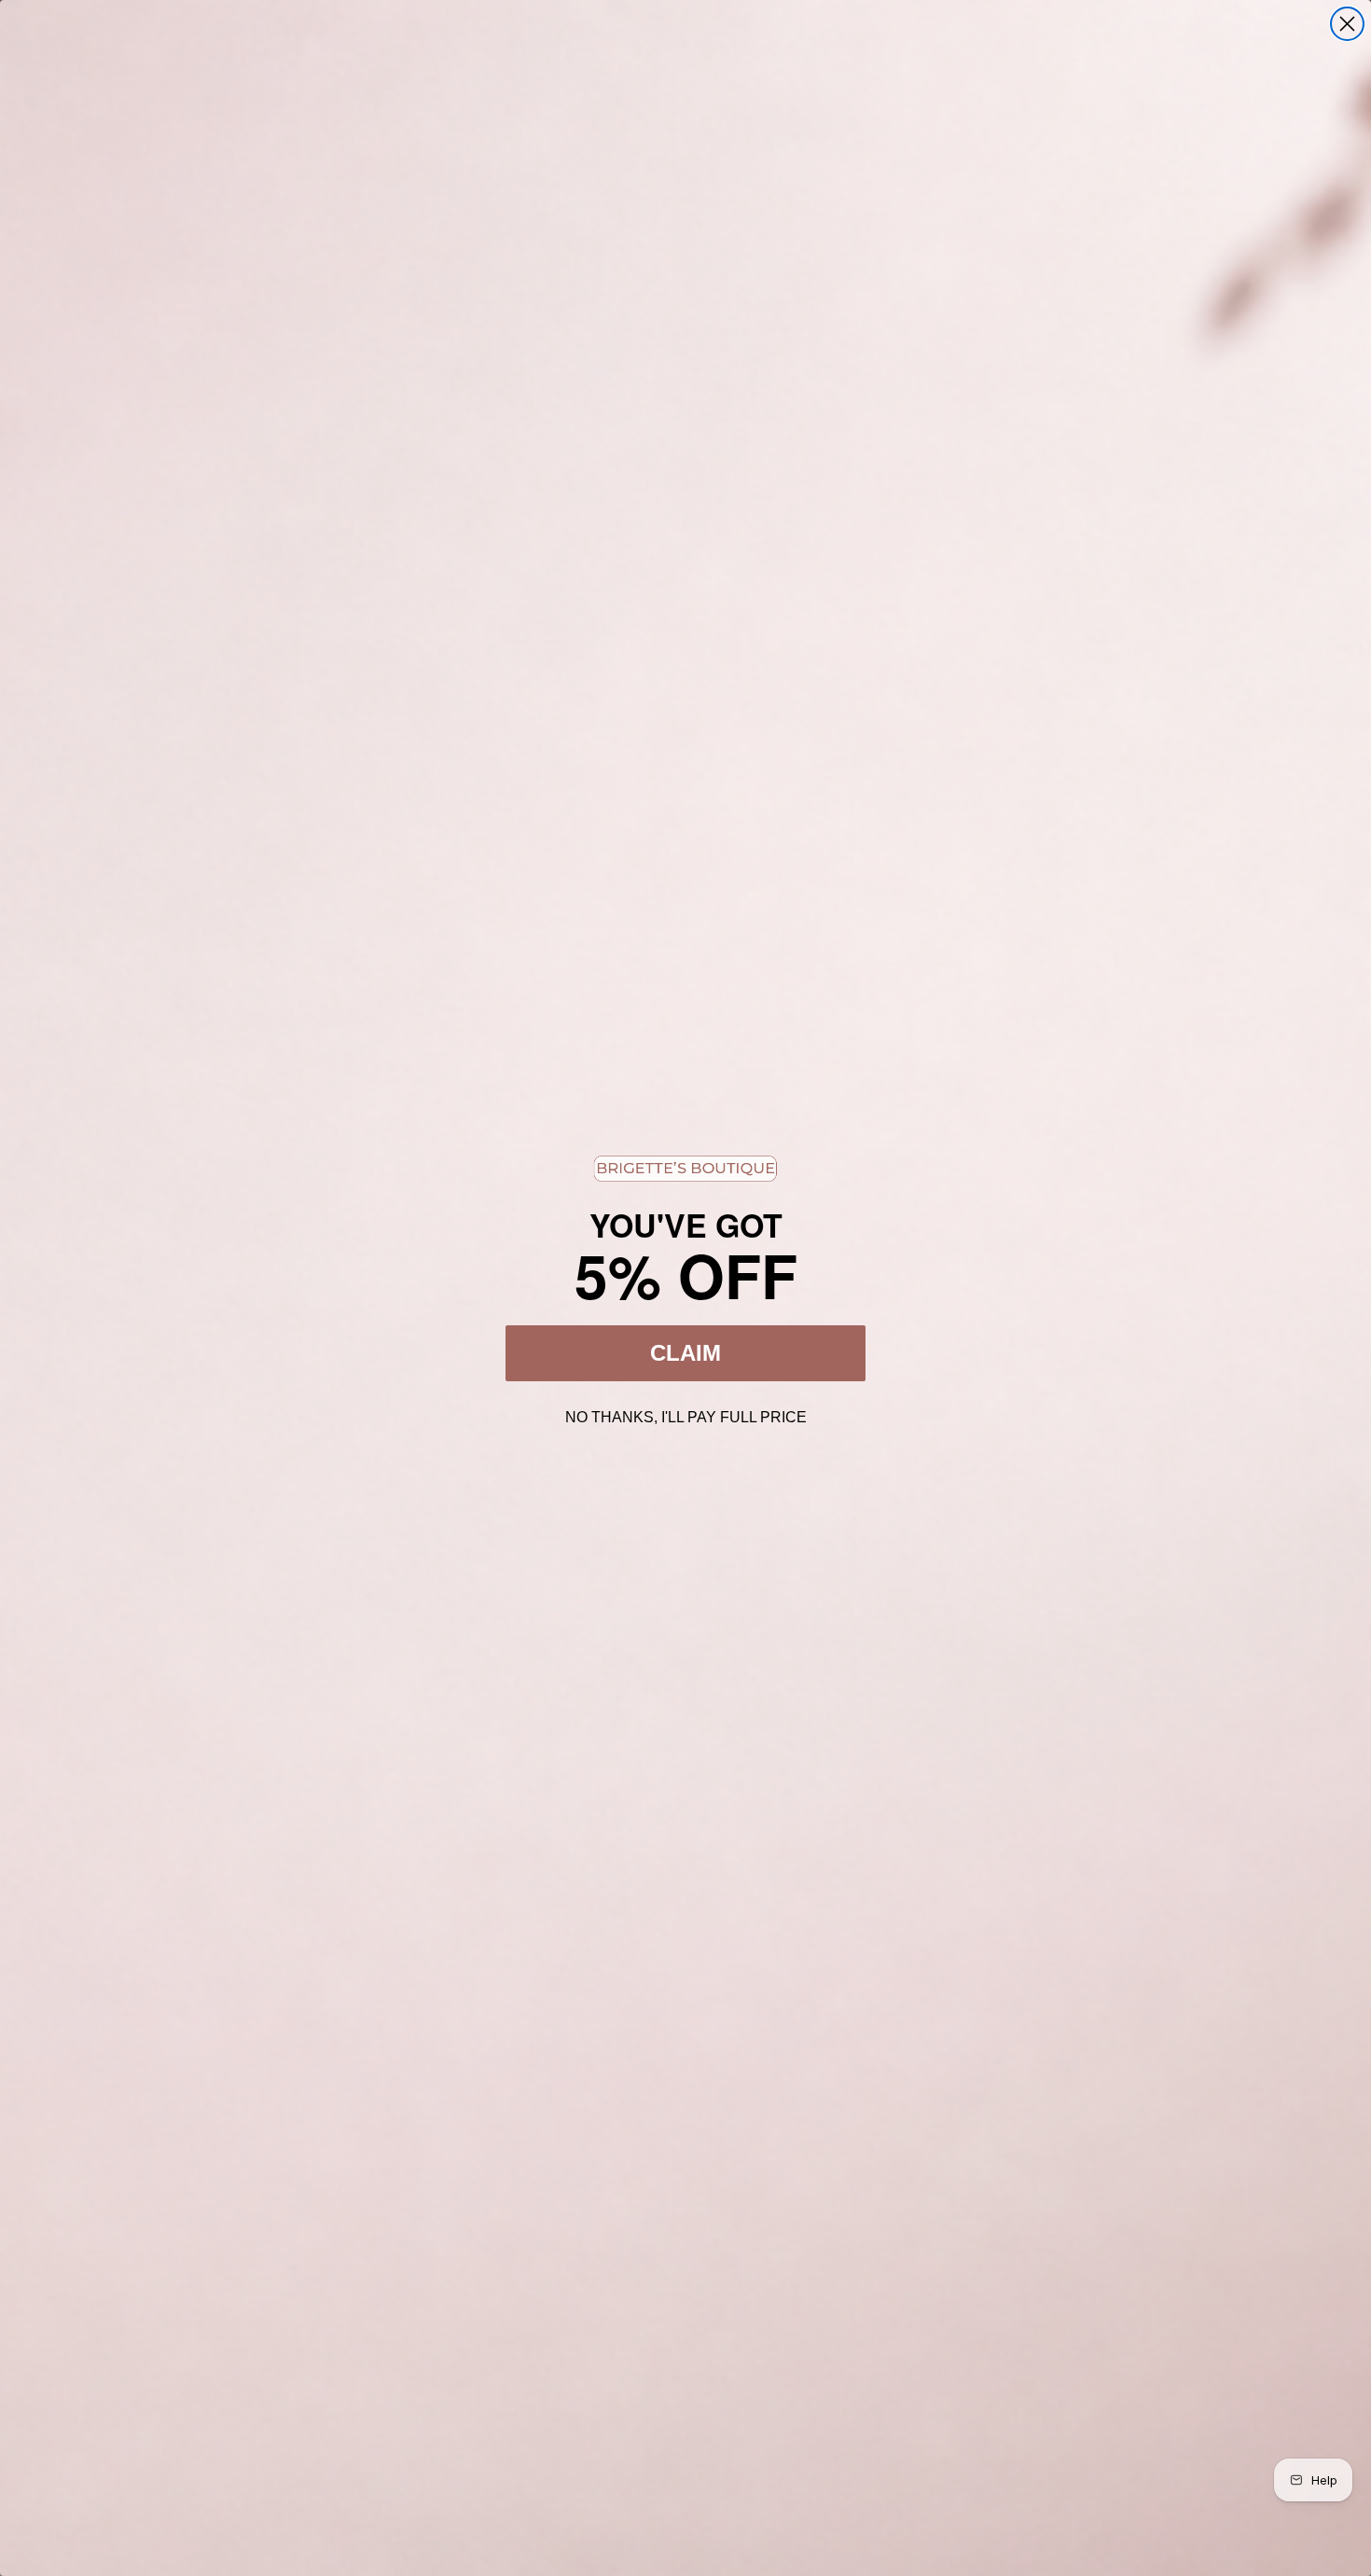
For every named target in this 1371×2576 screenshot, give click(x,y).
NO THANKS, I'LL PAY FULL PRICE (686, 1415)
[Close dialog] (1347, 24)
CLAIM (685, 1353)
